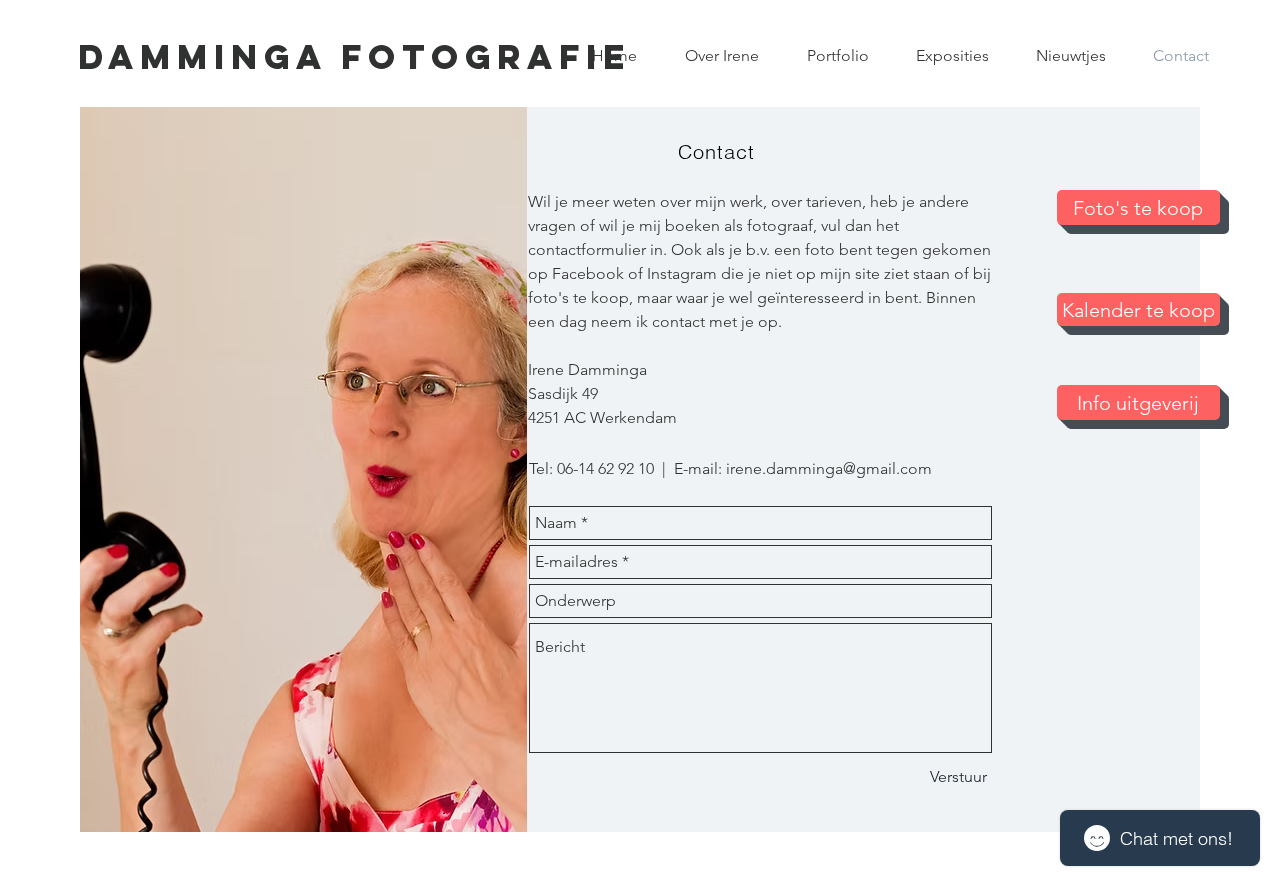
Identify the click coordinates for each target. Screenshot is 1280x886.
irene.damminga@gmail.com (829, 468)
